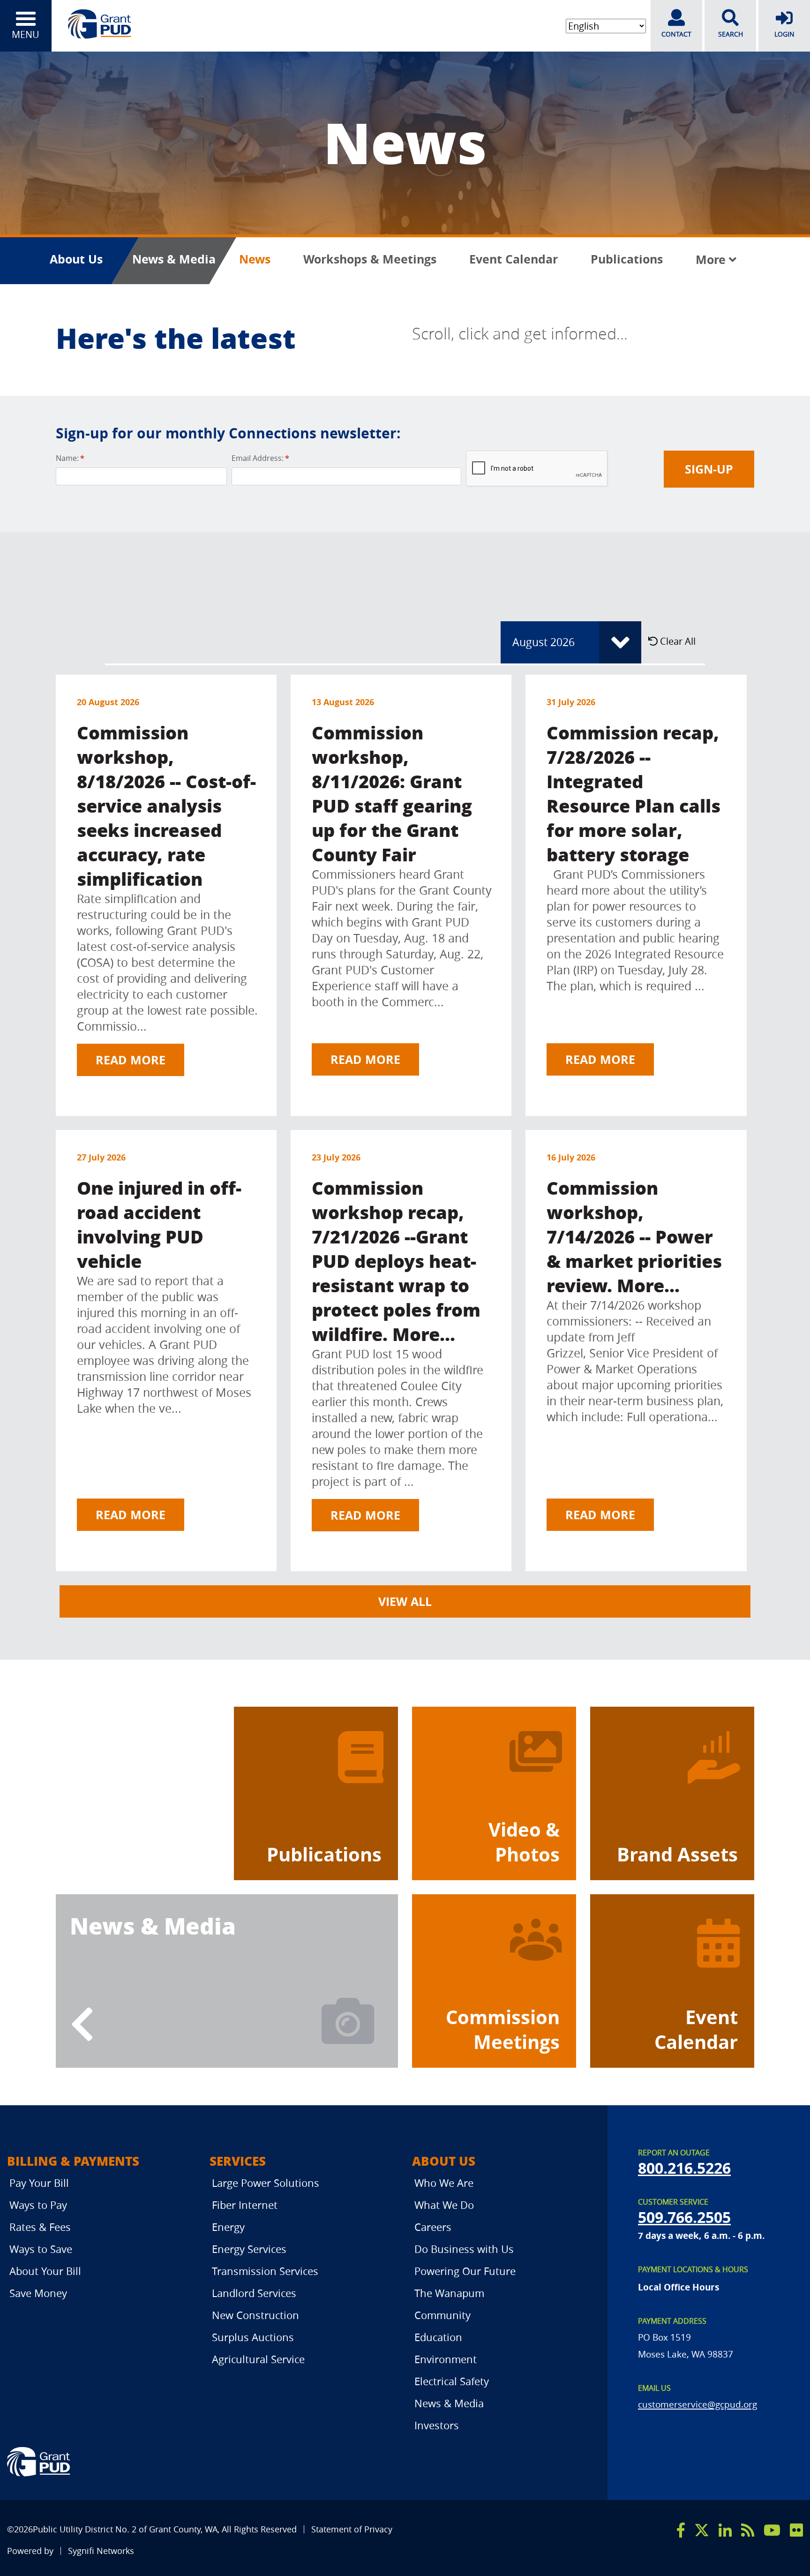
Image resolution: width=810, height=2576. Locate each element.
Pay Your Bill (39, 2183)
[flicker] (796, 2530)
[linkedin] (725, 2530)
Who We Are (444, 2183)
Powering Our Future (465, 2271)
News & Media (174, 259)
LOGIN (784, 34)
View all (405, 1601)
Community (442, 2315)
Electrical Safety (452, 2381)
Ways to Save (41, 2249)
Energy (228, 2227)
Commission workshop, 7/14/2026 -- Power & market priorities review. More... (634, 1236)
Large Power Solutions (266, 2183)
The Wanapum (449, 2293)
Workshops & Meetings (370, 259)
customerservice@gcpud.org (697, 2404)
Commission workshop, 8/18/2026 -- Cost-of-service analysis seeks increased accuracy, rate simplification (166, 805)
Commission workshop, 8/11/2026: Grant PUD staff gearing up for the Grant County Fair (392, 793)
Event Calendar (514, 259)
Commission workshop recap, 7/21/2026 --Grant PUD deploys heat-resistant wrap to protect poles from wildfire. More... (396, 1261)
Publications (627, 259)
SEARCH (731, 34)
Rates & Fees (40, 2227)
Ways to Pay (38, 2205)
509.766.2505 (684, 2217)
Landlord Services (254, 2293)
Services (238, 2161)
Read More (131, 1060)
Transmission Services (265, 2271)
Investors (437, 2425)
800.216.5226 (684, 2168)
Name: (70, 458)
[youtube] (772, 2530)
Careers (433, 2227)
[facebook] (681, 2530)
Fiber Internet (245, 2205)
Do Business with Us (464, 2249)
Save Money (38, 2293)
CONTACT (676, 34)
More (712, 260)
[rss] (748, 2530)
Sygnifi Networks (101, 2551)
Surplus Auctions (253, 2337)
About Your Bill (45, 2271)
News (255, 259)
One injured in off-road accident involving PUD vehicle (159, 1224)
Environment (446, 2359)
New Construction (255, 2315)
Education (438, 2337)
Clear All (677, 641)
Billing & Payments (73, 2161)
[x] (702, 2530)
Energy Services (249, 2249)
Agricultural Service (258, 2359)
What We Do (444, 2205)
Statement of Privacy (352, 2529)
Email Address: (260, 458)
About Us (76, 259)
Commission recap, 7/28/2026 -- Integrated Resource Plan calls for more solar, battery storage (634, 793)
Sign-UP (709, 469)
